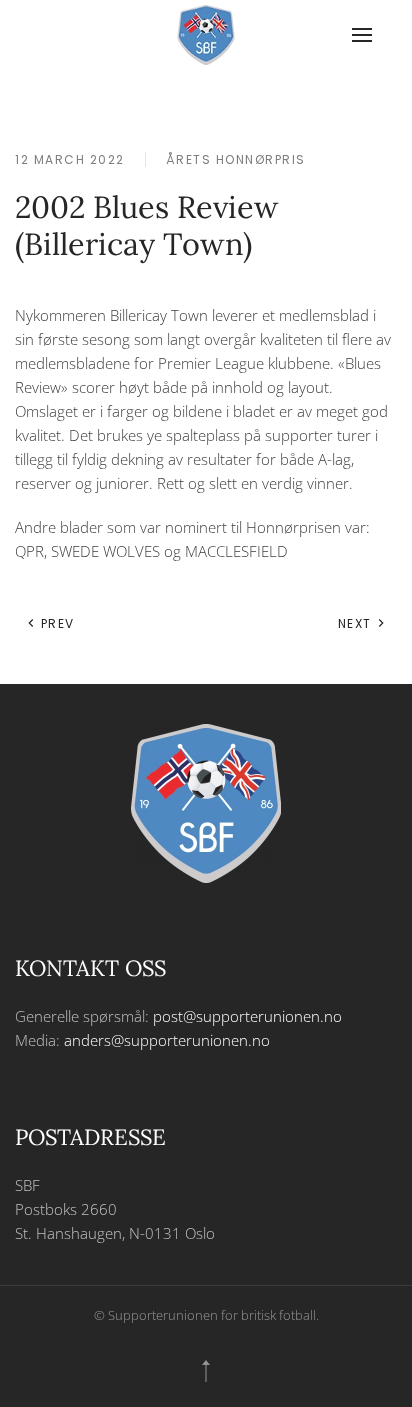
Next (357, 623)
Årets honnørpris (236, 159)
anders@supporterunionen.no (167, 1040)
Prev (55, 623)
